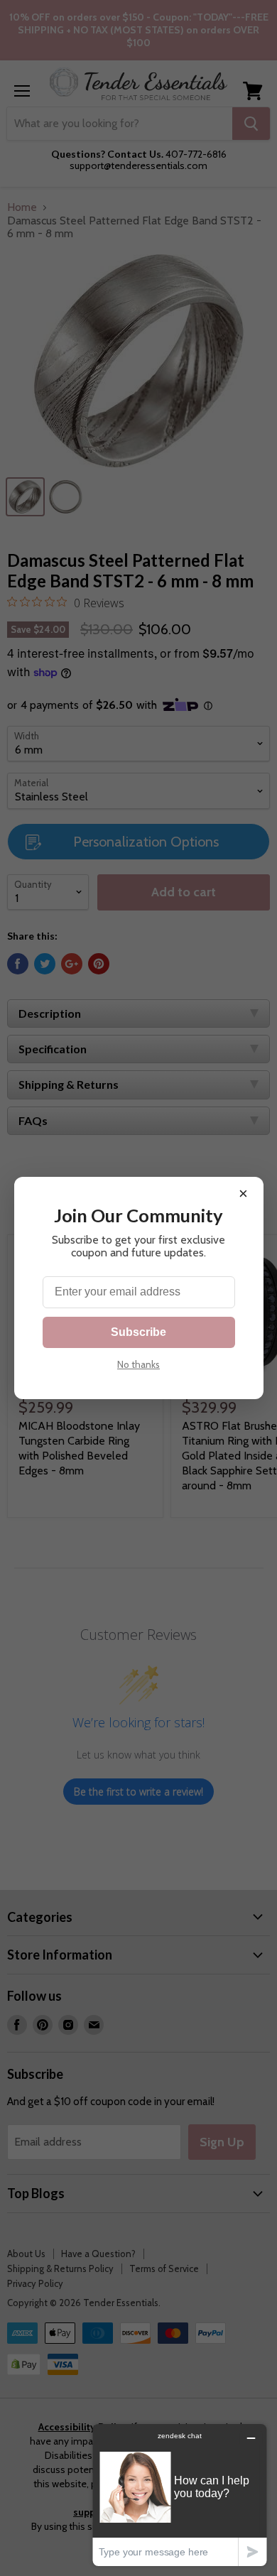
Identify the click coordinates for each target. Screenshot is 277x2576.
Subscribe (138, 1332)
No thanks (138, 1364)
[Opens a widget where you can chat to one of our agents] (180, 2495)
